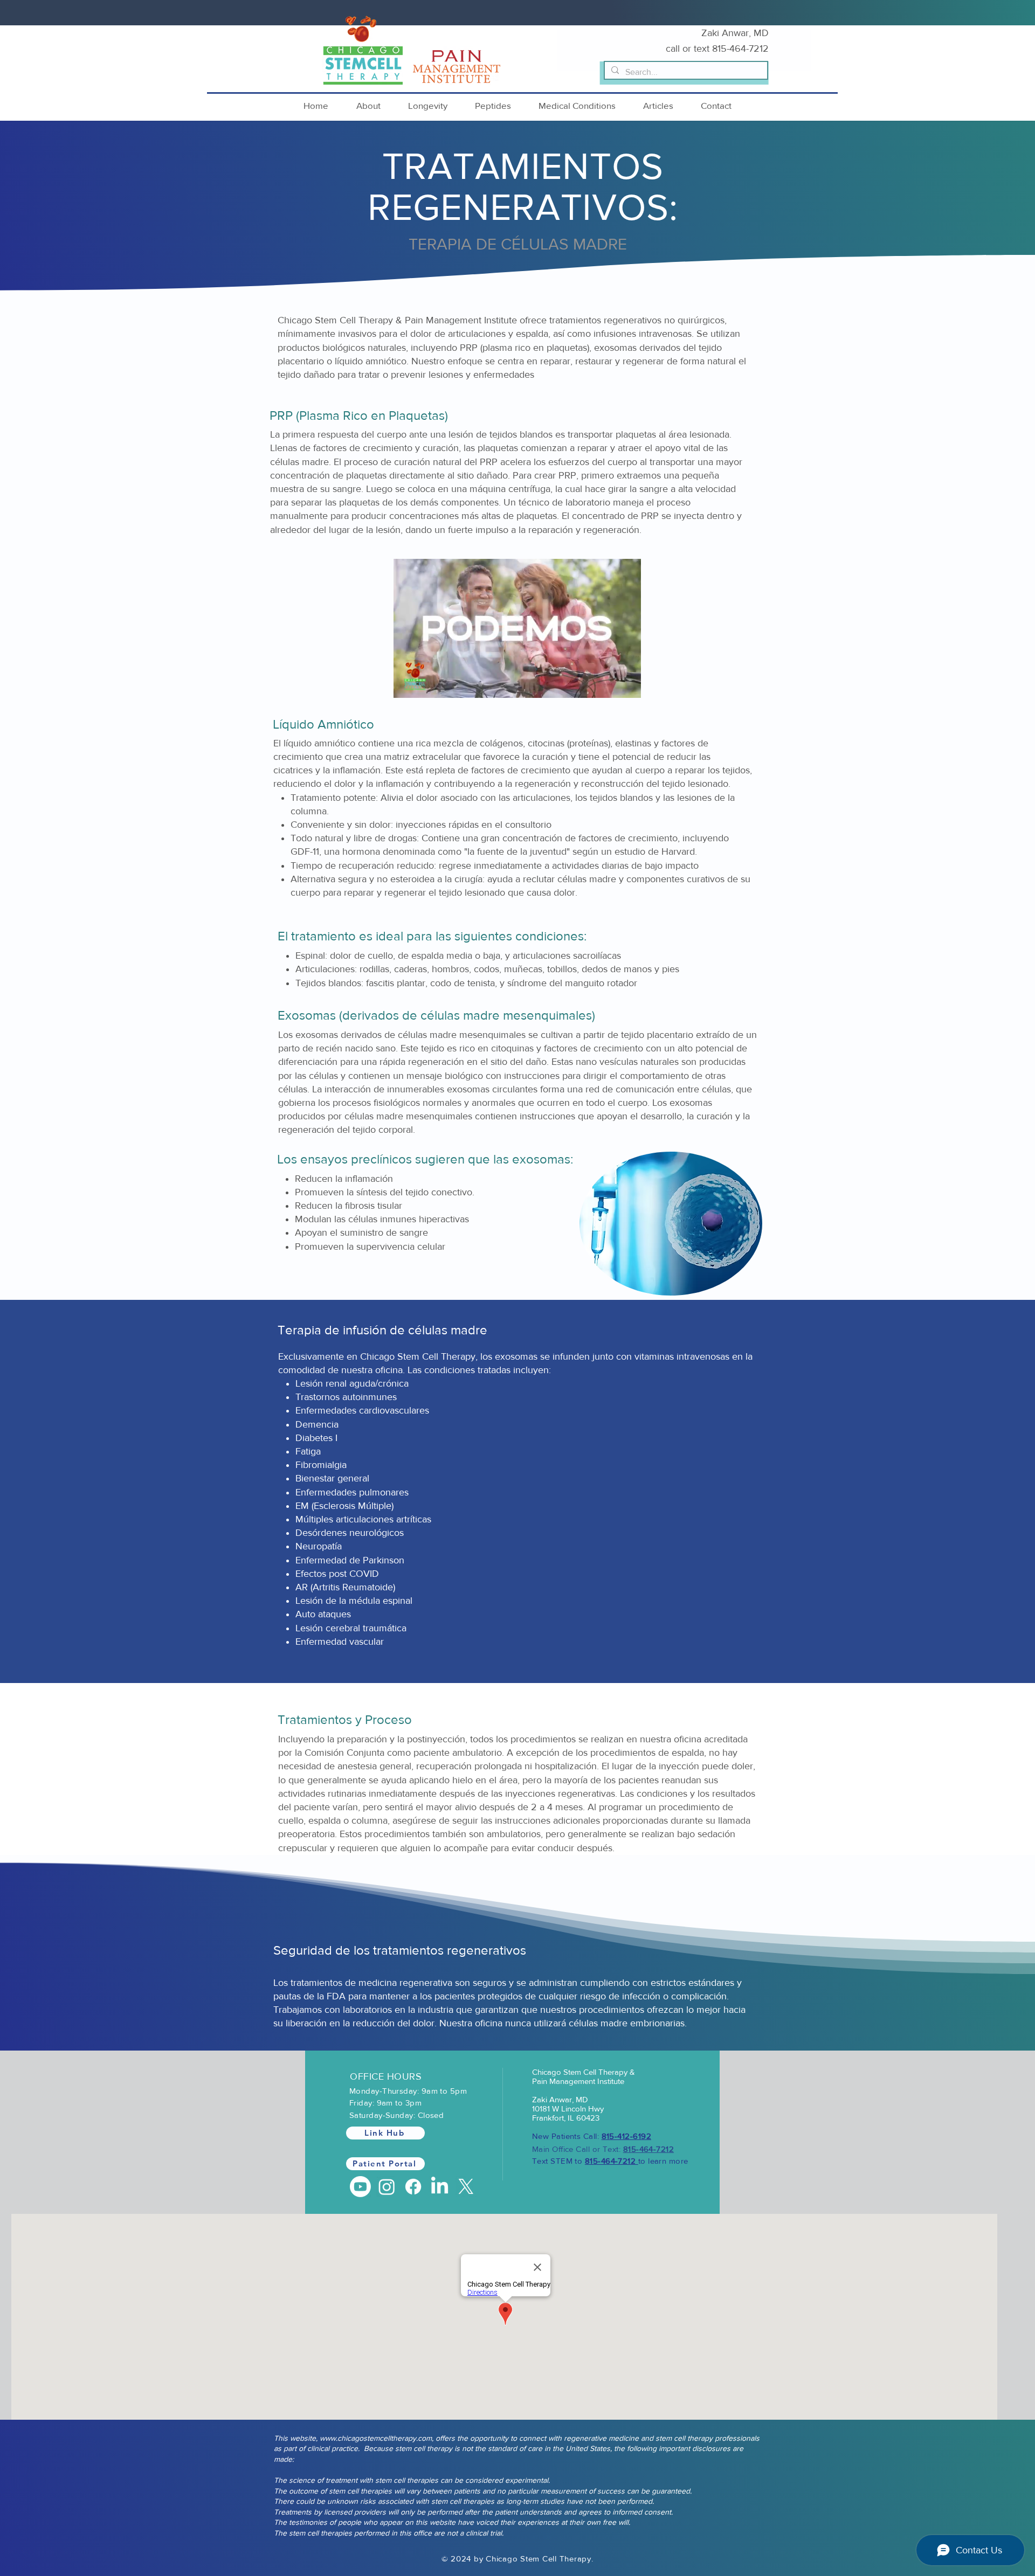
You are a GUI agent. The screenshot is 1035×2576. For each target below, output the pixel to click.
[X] (466, 2187)
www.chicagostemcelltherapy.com (376, 2438)
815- (721, 49)
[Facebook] (413, 2187)
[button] (368, 105)
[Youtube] (360, 2187)
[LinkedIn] (440, 2187)
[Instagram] (387, 2187)
